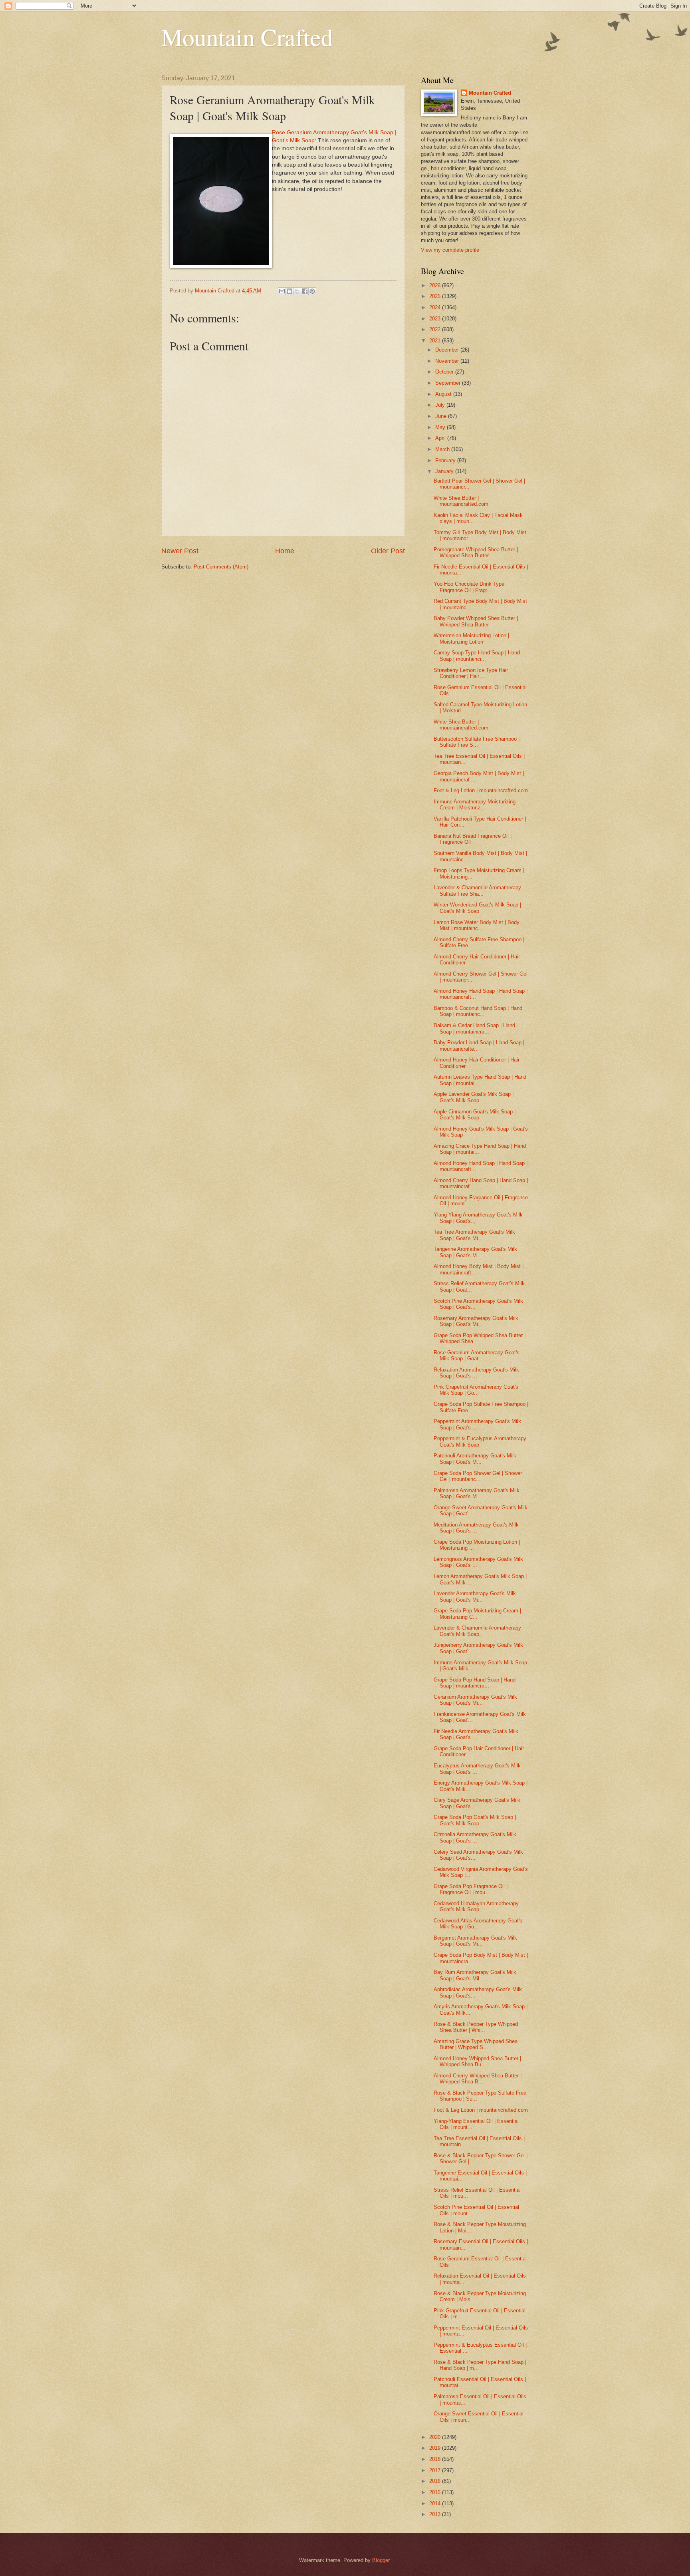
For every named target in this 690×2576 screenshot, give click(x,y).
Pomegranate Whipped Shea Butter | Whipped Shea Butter (476, 553)
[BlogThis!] (289, 291)
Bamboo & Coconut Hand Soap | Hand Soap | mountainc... (478, 1011)
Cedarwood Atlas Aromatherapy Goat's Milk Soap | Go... (478, 1924)
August (444, 394)
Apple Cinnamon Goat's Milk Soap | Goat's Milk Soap (475, 1115)
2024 (436, 307)
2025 (436, 296)
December (448, 350)
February (446, 460)
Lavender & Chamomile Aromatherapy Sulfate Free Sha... (477, 890)
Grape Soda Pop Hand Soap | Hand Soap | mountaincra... (475, 1683)
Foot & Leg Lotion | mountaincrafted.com (481, 790)
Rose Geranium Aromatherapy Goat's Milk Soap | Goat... (477, 1356)
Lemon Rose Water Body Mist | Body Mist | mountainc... (477, 925)
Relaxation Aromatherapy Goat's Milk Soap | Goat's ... (476, 1373)
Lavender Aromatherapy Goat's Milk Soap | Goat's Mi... (475, 1596)
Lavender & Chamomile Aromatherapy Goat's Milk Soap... (477, 1631)
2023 (436, 319)
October (445, 372)
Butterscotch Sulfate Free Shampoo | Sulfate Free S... (477, 742)
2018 (436, 2459)
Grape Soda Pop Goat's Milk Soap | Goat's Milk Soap (475, 1820)
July (441, 405)
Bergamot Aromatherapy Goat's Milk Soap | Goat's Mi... (475, 1941)
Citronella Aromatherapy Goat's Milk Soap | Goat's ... (475, 1837)
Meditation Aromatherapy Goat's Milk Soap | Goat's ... (476, 1528)
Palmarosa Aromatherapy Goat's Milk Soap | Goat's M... (477, 1493)
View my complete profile (450, 250)
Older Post (388, 551)
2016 (436, 2481)
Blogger (381, 2560)
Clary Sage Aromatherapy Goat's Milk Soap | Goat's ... (477, 1803)
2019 (436, 2448)
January (445, 471)
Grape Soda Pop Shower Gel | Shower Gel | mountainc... (478, 1476)
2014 (436, 2503)
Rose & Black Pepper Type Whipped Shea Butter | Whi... (476, 2027)
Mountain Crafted (247, 37)
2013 (436, 2514)
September (449, 383)
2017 (436, 2470)
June (442, 416)
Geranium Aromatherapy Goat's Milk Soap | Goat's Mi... (475, 1700)
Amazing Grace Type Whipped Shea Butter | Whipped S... (476, 2044)
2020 (436, 2437)
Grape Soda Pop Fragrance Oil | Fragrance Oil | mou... (471, 1889)
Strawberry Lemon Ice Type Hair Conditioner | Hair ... (471, 673)
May (441, 427)
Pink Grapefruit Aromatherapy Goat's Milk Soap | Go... (476, 1390)
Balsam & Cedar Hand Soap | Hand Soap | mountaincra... (474, 1028)
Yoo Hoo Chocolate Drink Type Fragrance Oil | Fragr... (469, 587)
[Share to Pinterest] (312, 291)
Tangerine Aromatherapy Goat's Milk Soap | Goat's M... (475, 1252)
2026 (436, 285)
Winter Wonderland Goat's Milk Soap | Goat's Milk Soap (477, 908)
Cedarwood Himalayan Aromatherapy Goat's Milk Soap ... (476, 1906)
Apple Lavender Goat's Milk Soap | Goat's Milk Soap (474, 1097)
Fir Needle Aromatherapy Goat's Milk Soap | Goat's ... (476, 1734)
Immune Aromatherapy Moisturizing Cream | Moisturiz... (475, 805)
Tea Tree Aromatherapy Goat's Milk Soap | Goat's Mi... (474, 1235)
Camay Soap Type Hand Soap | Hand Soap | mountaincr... (477, 656)
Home (285, 551)
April (441, 438)
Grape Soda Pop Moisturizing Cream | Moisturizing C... (477, 1614)
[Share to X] (297, 291)
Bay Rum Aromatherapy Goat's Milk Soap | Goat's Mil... (475, 1975)
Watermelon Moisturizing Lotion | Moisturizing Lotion (471, 638)
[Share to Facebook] (305, 291)
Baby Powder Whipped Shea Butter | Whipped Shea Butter (476, 621)
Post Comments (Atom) (221, 567)
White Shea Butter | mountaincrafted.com (461, 501)
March (443, 449)
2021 (436, 341)
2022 (436, 329)
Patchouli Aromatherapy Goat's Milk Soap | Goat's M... (475, 1459)
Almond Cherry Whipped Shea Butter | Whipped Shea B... (478, 2079)
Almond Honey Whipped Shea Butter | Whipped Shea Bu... (477, 2061)
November (448, 361)
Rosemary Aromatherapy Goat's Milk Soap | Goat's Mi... (476, 1321)
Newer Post (180, 551)
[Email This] (282, 291)
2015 (436, 2492)
